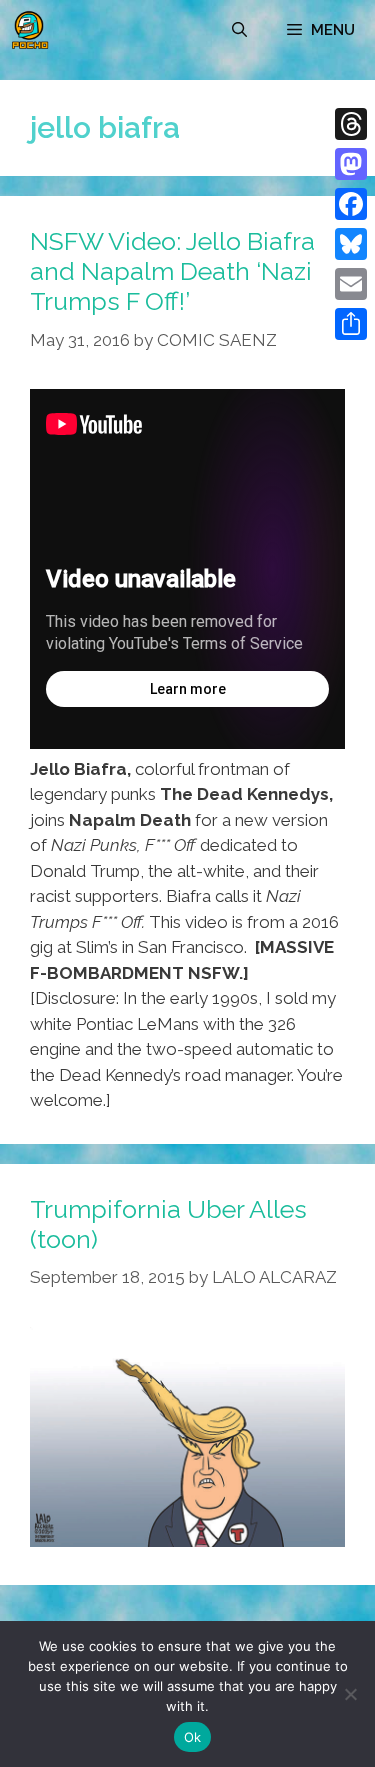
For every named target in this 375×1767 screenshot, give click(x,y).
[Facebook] (351, 204)
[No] (350, 1694)
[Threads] (351, 124)
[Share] (351, 324)
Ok (193, 1737)
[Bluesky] (351, 244)
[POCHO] (30, 30)
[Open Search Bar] (239, 30)
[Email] (351, 284)
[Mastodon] (351, 164)
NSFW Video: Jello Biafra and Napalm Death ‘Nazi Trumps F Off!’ (172, 271)
